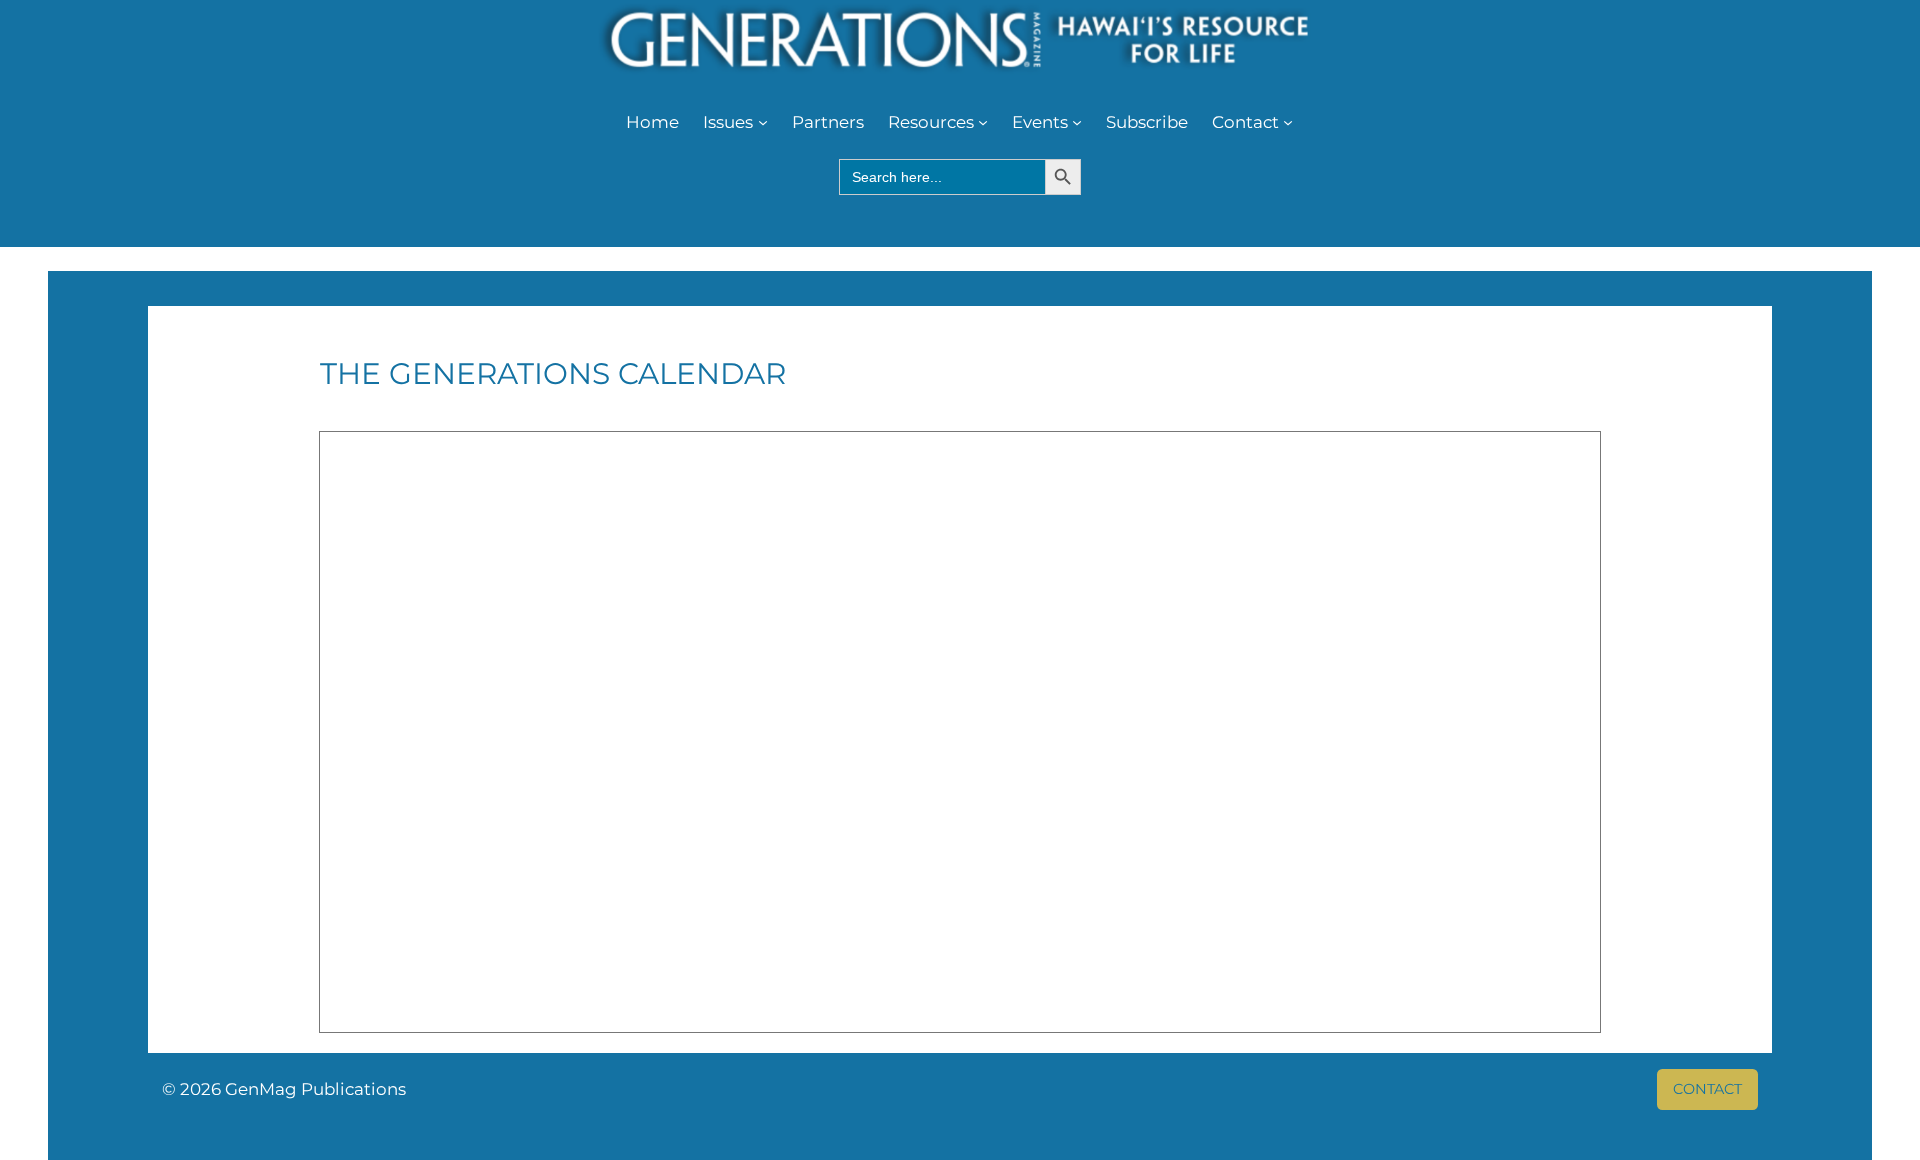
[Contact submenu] (1288, 122)
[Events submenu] (1077, 122)
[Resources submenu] (983, 122)
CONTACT (1707, 1089)
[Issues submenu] (763, 122)
